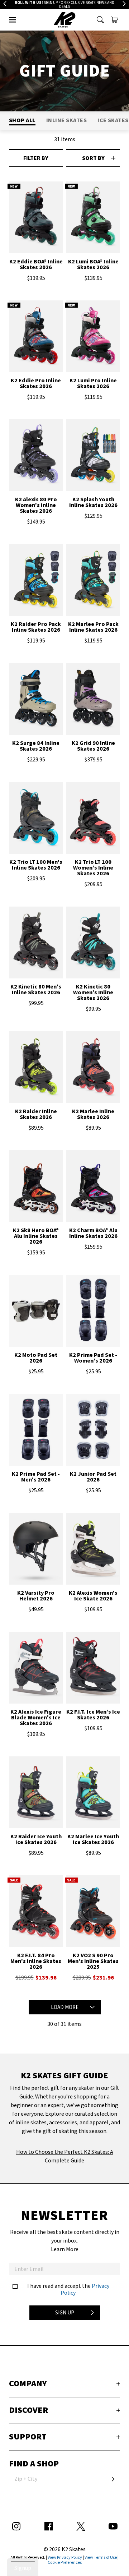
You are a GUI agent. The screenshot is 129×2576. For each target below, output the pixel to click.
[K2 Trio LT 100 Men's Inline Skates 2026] (36, 821)
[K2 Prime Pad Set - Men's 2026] (36, 1432)
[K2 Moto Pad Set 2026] (36, 1314)
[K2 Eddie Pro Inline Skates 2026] (36, 339)
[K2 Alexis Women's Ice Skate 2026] (93, 1551)
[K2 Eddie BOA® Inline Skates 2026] (36, 220)
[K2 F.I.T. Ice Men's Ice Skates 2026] (93, 1670)
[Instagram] (16, 2526)
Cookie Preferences (65, 2563)
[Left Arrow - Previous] (5, 4)
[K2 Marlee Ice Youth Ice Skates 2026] (93, 1795)
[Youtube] (113, 2526)
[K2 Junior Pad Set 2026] (93, 1432)
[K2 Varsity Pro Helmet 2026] (36, 1551)
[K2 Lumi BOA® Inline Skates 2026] (93, 220)
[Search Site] (100, 20)
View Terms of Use (101, 2557)
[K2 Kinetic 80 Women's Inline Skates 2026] (93, 945)
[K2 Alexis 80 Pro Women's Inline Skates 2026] (36, 458)
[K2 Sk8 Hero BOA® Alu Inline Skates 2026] (36, 1189)
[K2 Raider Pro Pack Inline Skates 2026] (36, 583)
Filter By (36, 158)
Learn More (65, 2249)
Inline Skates (66, 120)
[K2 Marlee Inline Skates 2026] (93, 1070)
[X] (81, 2526)
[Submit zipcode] (113, 2479)
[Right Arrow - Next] (124, 4)
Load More (65, 2007)
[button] (13, 20)
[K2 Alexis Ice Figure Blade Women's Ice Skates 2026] (36, 1670)
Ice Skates (113, 120)
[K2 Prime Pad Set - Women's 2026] (93, 1314)
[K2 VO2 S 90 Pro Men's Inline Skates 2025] (93, 1914)
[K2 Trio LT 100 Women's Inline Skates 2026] (93, 821)
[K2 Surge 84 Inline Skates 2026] (36, 702)
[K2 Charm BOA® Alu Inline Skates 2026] (93, 1189)
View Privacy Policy (65, 2557)
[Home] (65, 20)
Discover (28, 2410)
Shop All (22, 120)
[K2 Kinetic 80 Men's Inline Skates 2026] (36, 945)
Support (28, 2437)
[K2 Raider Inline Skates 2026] (36, 1070)
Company (28, 2384)
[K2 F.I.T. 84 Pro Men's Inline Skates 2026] (36, 1914)
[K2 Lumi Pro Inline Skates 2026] (93, 339)
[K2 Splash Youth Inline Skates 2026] (93, 458)
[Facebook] (48, 2526)
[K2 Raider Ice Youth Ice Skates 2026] (36, 1795)
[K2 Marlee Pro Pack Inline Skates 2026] (93, 583)
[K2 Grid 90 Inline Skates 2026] (93, 702)
